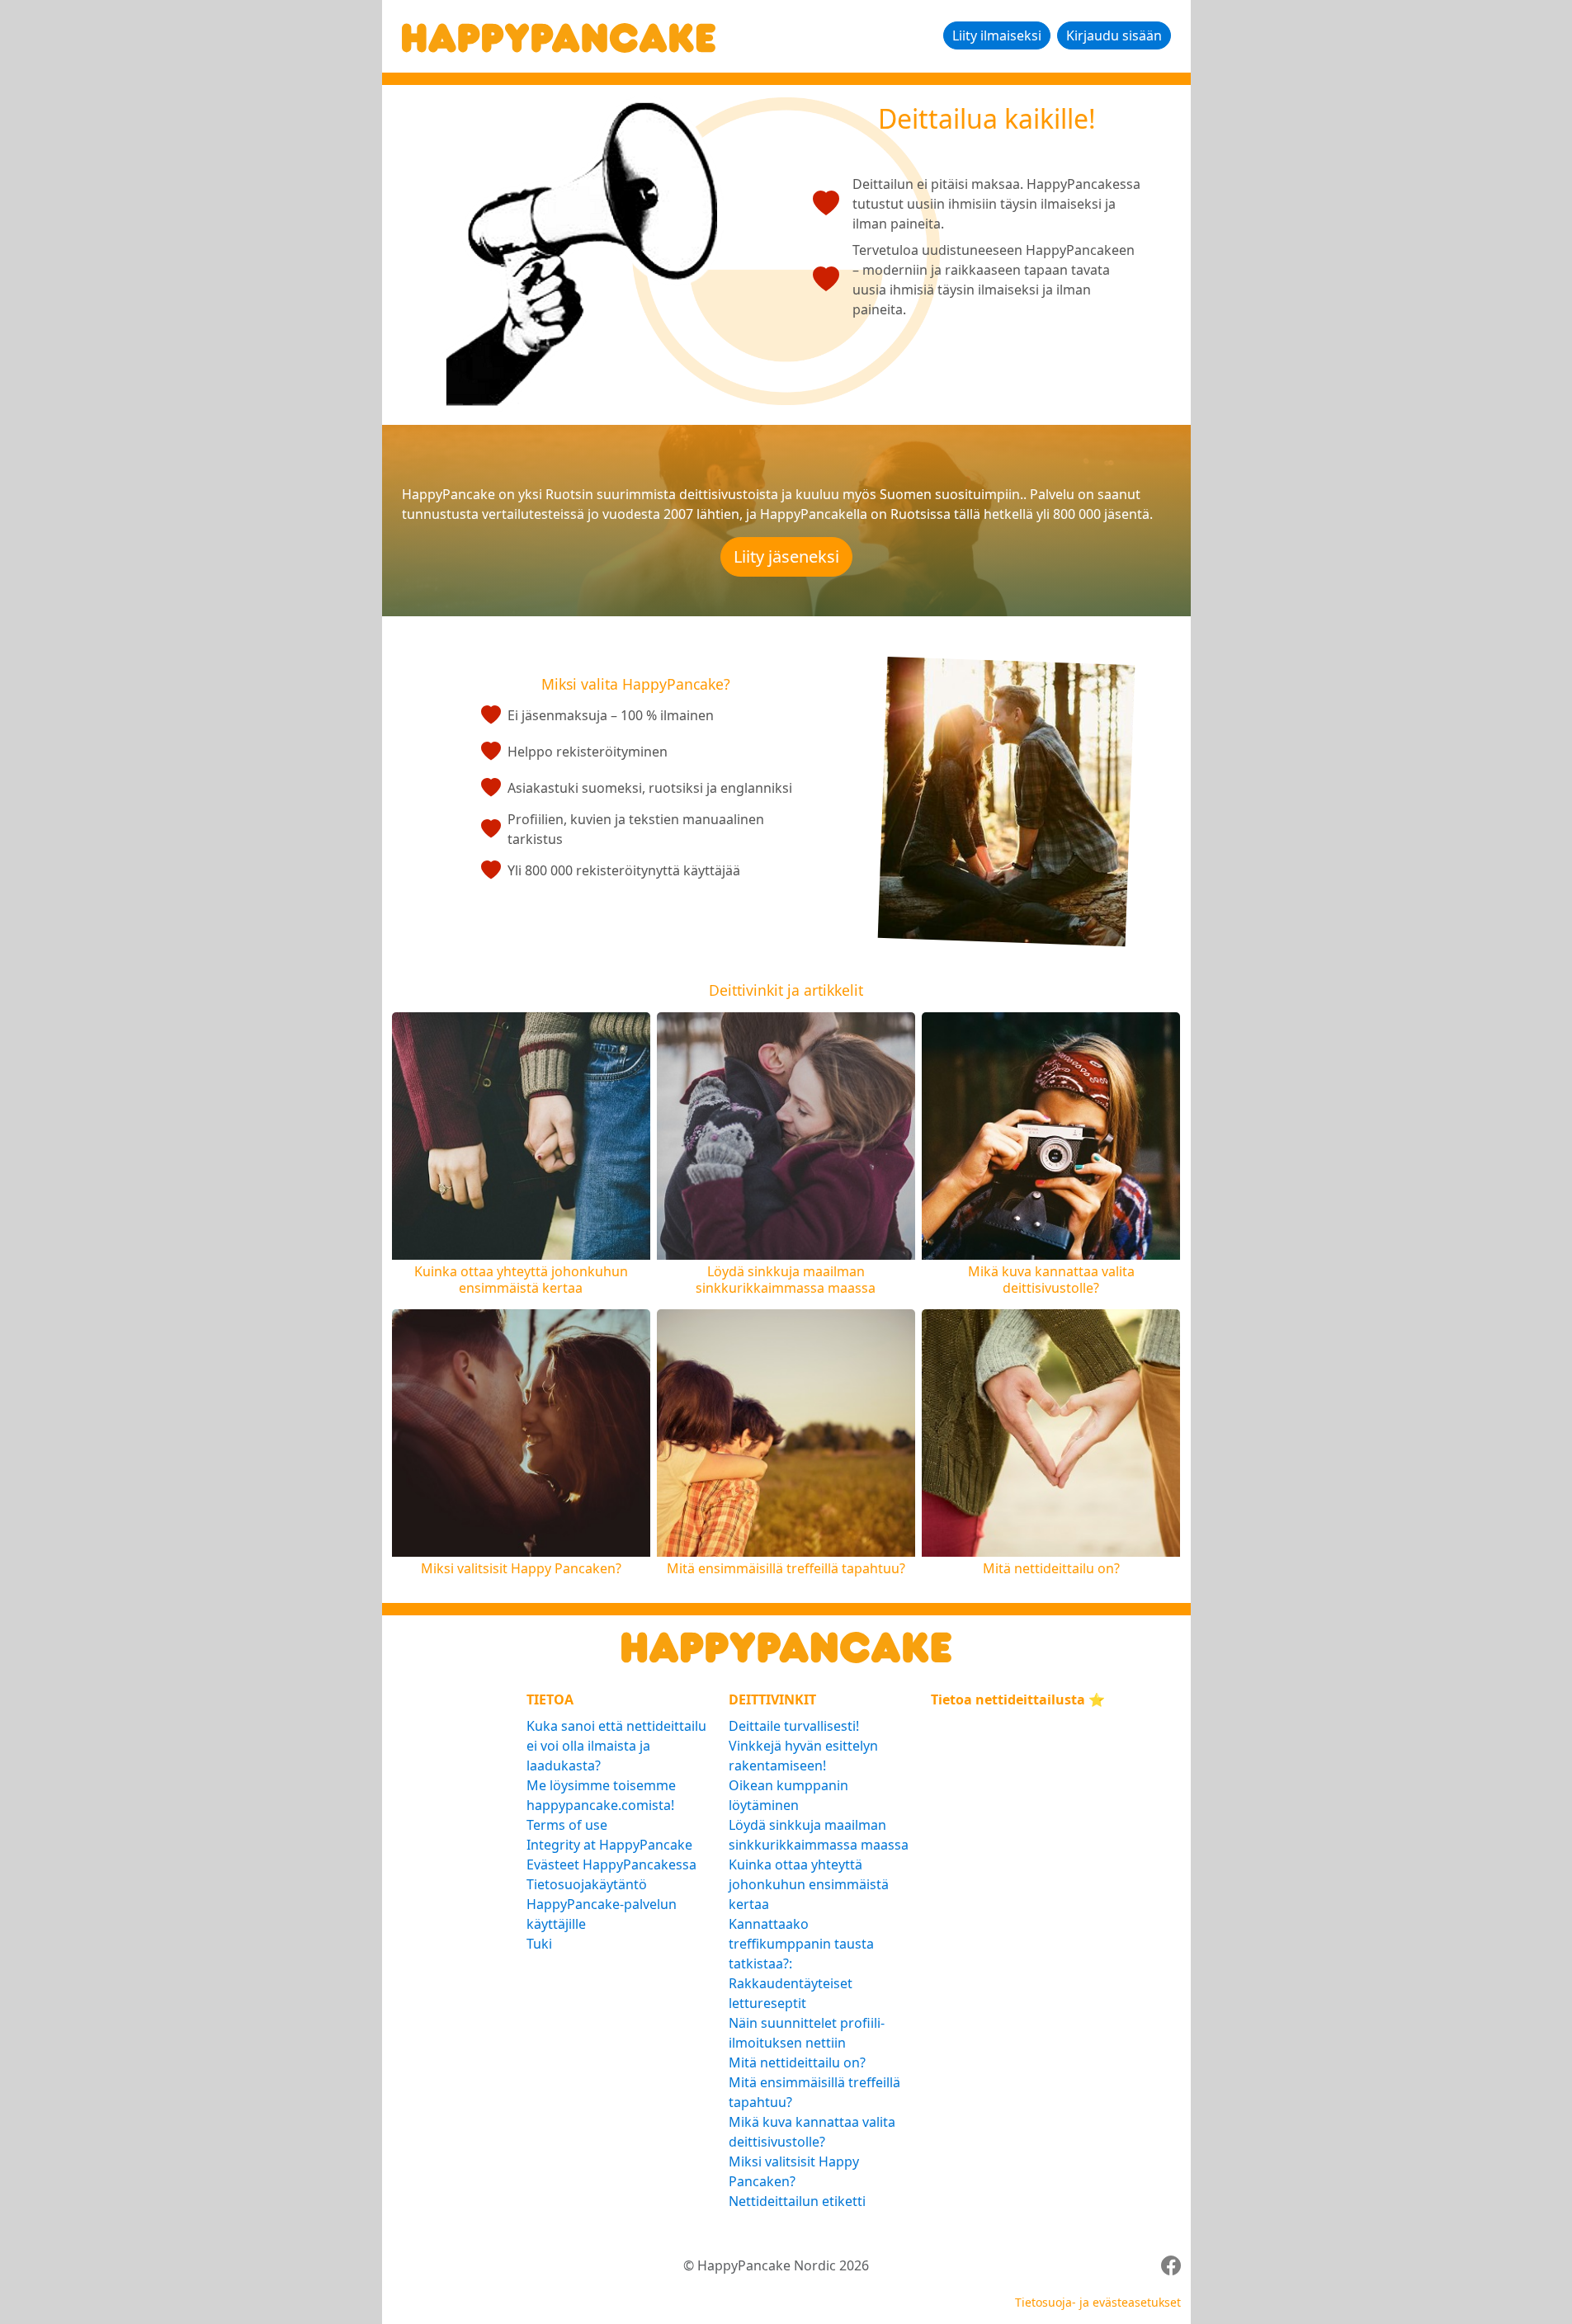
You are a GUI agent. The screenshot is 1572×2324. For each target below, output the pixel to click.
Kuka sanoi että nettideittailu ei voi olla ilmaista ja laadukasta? (616, 1746)
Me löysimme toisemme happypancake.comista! (601, 1795)
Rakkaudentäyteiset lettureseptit (791, 1993)
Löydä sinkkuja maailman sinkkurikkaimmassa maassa (819, 1835)
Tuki (539, 1944)
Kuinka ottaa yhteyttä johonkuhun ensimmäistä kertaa (809, 1884)
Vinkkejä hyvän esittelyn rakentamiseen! (803, 1756)
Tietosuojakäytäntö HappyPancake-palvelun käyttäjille (602, 1904)
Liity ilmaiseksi (997, 35)
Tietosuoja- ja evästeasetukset (1098, 2302)
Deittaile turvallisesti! (794, 1726)
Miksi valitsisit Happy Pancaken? (794, 2171)
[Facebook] (1171, 2265)
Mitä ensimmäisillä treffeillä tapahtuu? (814, 2092)
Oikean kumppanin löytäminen (788, 1795)
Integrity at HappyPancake (609, 1845)
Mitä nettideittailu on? (797, 2062)
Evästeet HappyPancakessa (611, 1864)
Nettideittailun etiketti (797, 2201)
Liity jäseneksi (786, 556)
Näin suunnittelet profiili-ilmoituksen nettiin (807, 2033)
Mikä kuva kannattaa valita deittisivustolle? (812, 2132)
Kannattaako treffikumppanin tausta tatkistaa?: (801, 1944)
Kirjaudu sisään (1114, 35)
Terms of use (567, 1825)
